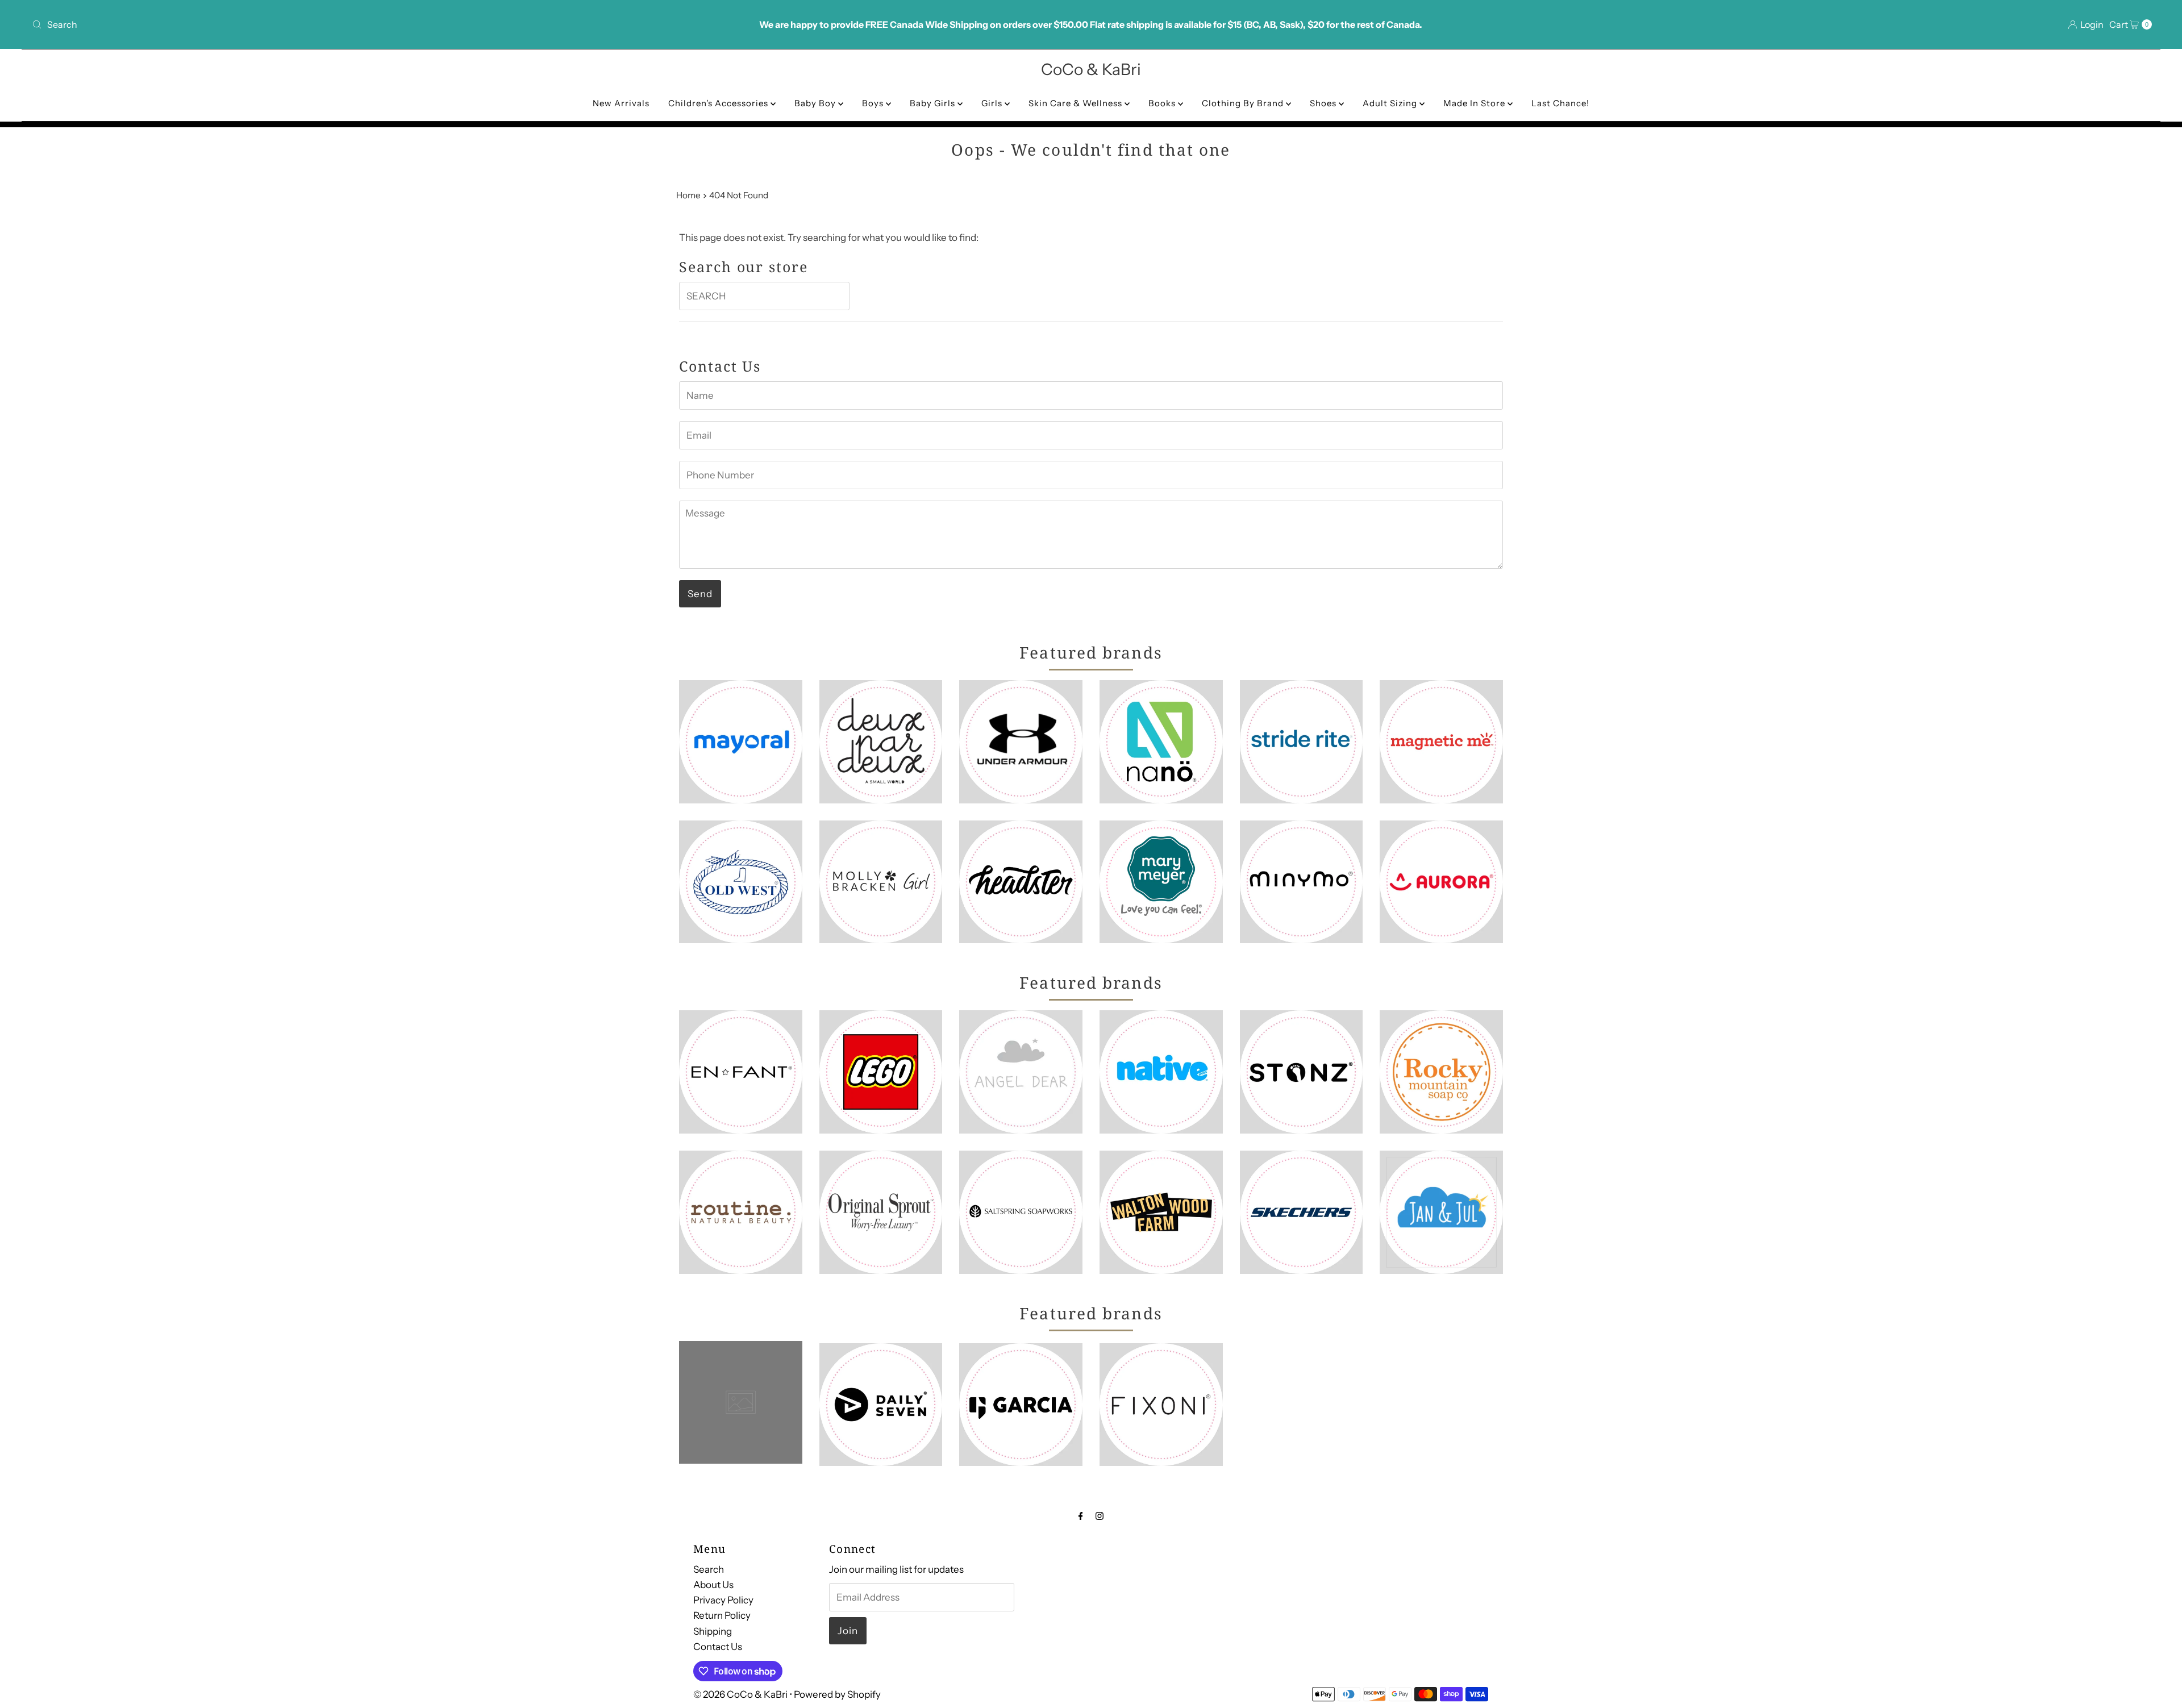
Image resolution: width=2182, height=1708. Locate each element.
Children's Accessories (719, 103)
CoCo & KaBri (1091, 69)
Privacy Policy (723, 1601)
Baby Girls (934, 103)
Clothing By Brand (1244, 103)
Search (709, 1569)
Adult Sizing (1391, 103)
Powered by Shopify (837, 1694)
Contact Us (718, 1647)
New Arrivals (621, 103)
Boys (874, 103)
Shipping (713, 1631)
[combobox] (379, 24)
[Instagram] (1100, 1516)
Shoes (1324, 103)
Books (1163, 103)
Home (688, 195)
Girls (993, 103)
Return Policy (722, 1616)
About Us (713, 1585)
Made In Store (1475, 103)
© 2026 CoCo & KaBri (740, 1694)
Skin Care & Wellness (1077, 103)
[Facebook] (1081, 1516)
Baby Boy (816, 103)
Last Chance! (1560, 103)
